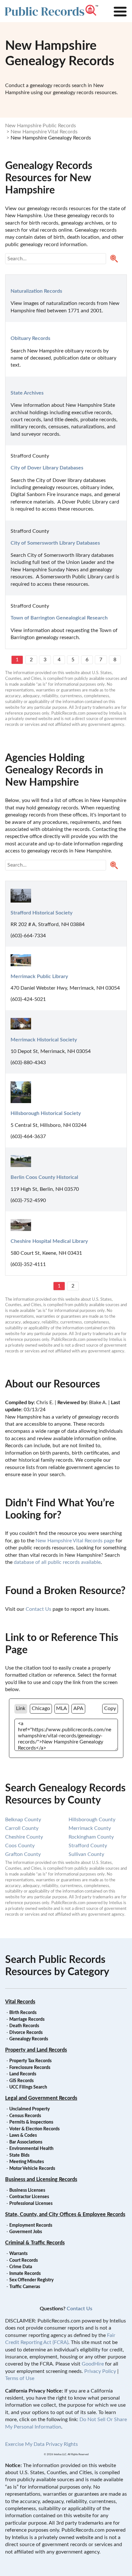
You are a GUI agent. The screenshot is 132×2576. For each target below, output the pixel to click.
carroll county (22, 1828)
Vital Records (20, 2002)
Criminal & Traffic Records (35, 2243)
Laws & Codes (23, 2135)
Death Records (24, 2026)
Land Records (23, 2074)
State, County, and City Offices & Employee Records (65, 2215)
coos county (20, 1846)
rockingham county (91, 1837)
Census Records (25, 2116)
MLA (62, 1708)
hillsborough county (92, 1820)
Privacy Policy (100, 2371)
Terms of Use (20, 2378)
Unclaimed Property (29, 2109)
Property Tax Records (30, 2061)
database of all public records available (57, 1562)
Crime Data (21, 2267)
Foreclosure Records (30, 2068)
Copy (110, 1708)
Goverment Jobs (26, 2232)
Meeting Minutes (27, 2162)
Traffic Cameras (25, 2287)
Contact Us (38, 1609)
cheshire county (24, 1837)
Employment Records (31, 2225)
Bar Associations (26, 2142)
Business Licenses (27, 2190)
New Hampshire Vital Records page (75, 1541)
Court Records (24, 2260)
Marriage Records (27, 2019)
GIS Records (21, 2081)
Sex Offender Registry (31, 2280)
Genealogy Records (29, 2039)
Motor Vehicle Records (32, 2169)
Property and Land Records (36, 2050)
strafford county (88, 1846)
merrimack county (90, 1828)
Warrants (18, 2254)
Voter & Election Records (34, 2129)
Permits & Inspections (31, 2122)
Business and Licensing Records (41, 2179)
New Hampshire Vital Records (44, 132)
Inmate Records (25, 2274)
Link (21, 1708)
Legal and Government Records (41, 2098)
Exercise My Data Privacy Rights (41, 2444)
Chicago (41, 1708)
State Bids (19, 2155)
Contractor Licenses (29, 2197)
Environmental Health (31, 2149)
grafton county (23, 1854)
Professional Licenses (31, 2204)
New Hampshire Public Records (41, 126)
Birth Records (23, 2013)
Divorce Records (26, 2033)
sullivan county (86, 1854)
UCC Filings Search (28, 2087)
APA (78, 1708)
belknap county (23, 1820)
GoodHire (93, 2364)
